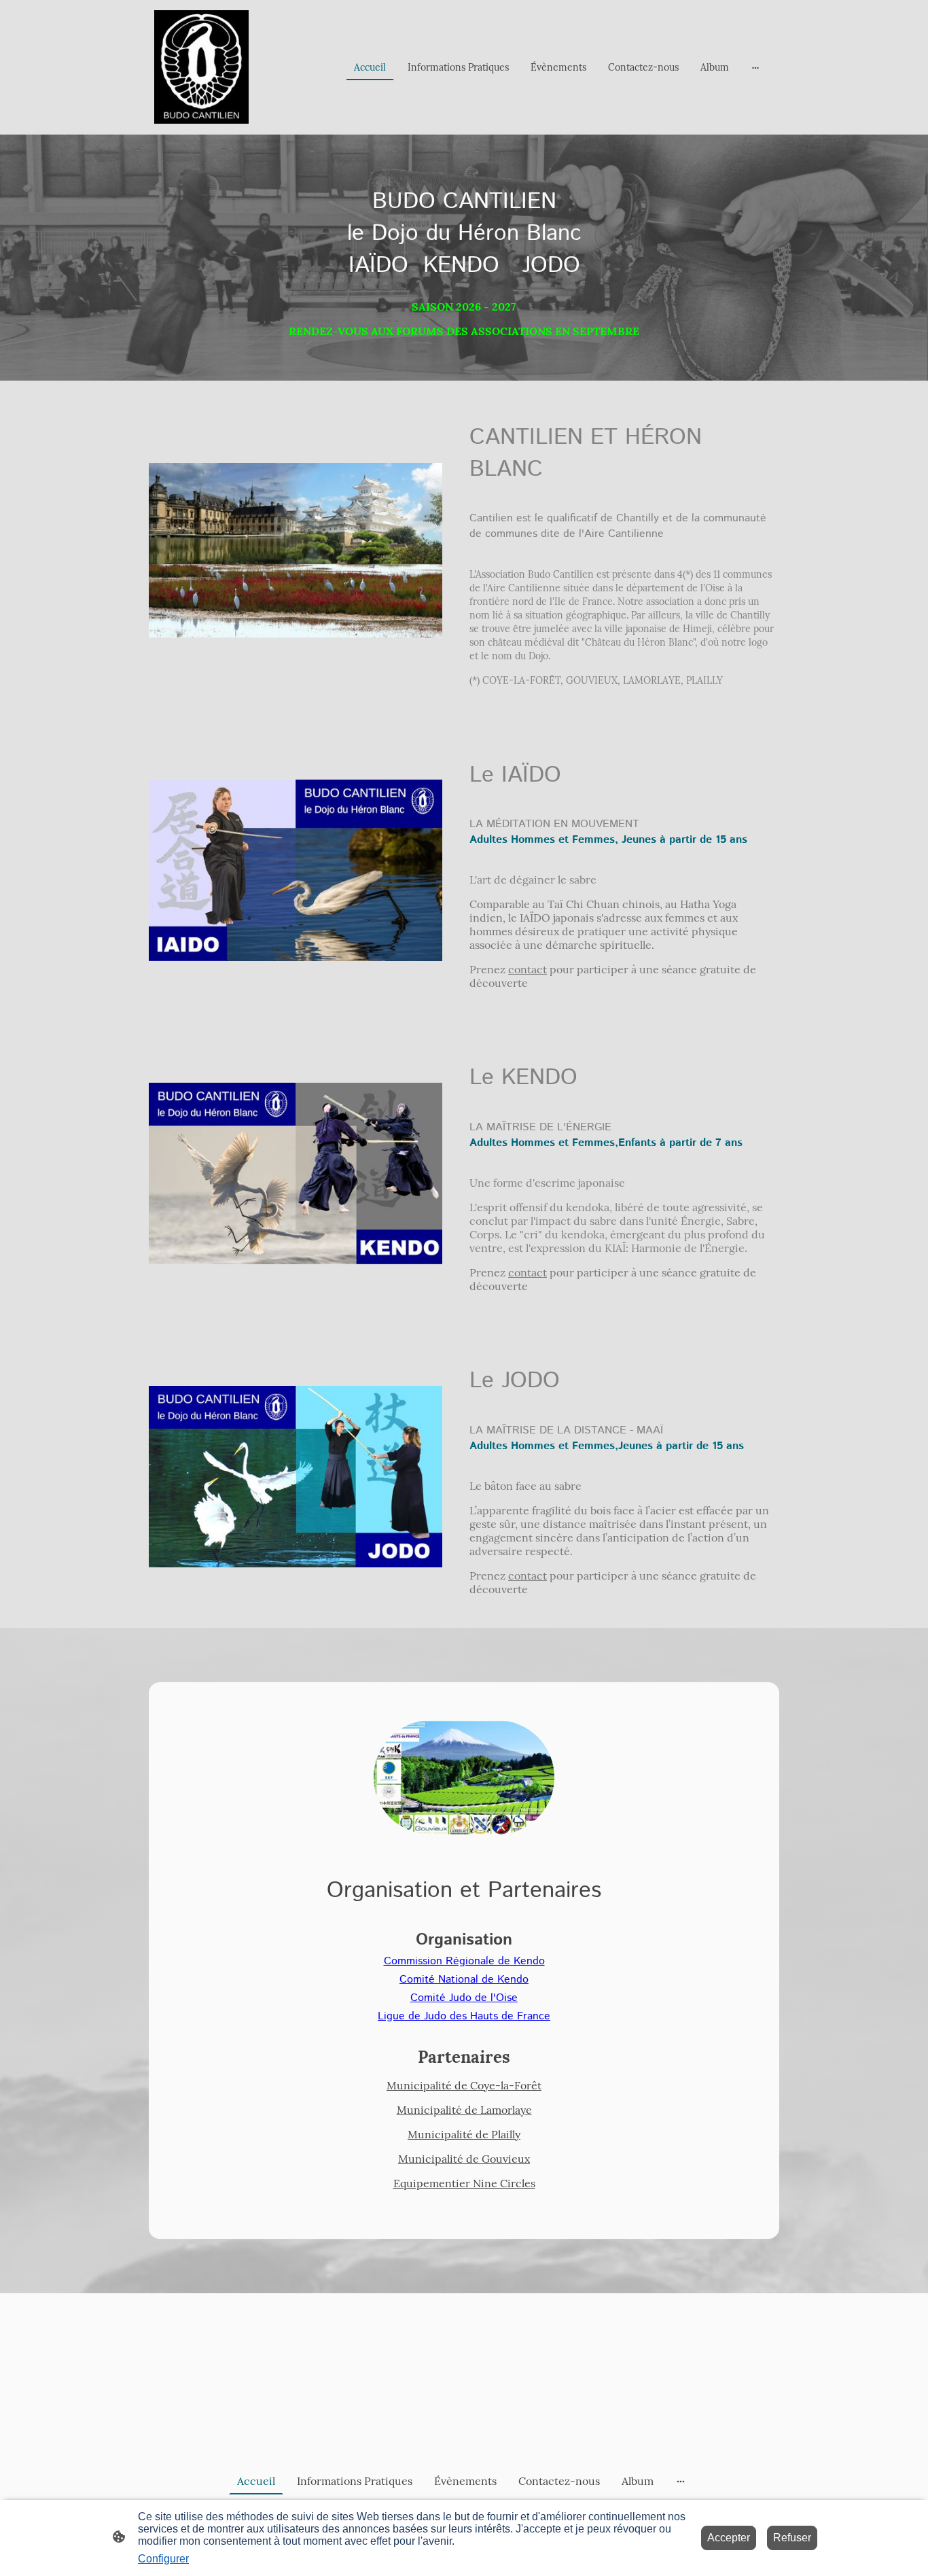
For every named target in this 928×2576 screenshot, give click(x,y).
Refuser (792, 2538)
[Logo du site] (201, 67)
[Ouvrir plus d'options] (755, 67)
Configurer (163, 2559)
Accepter (729, 2538)
